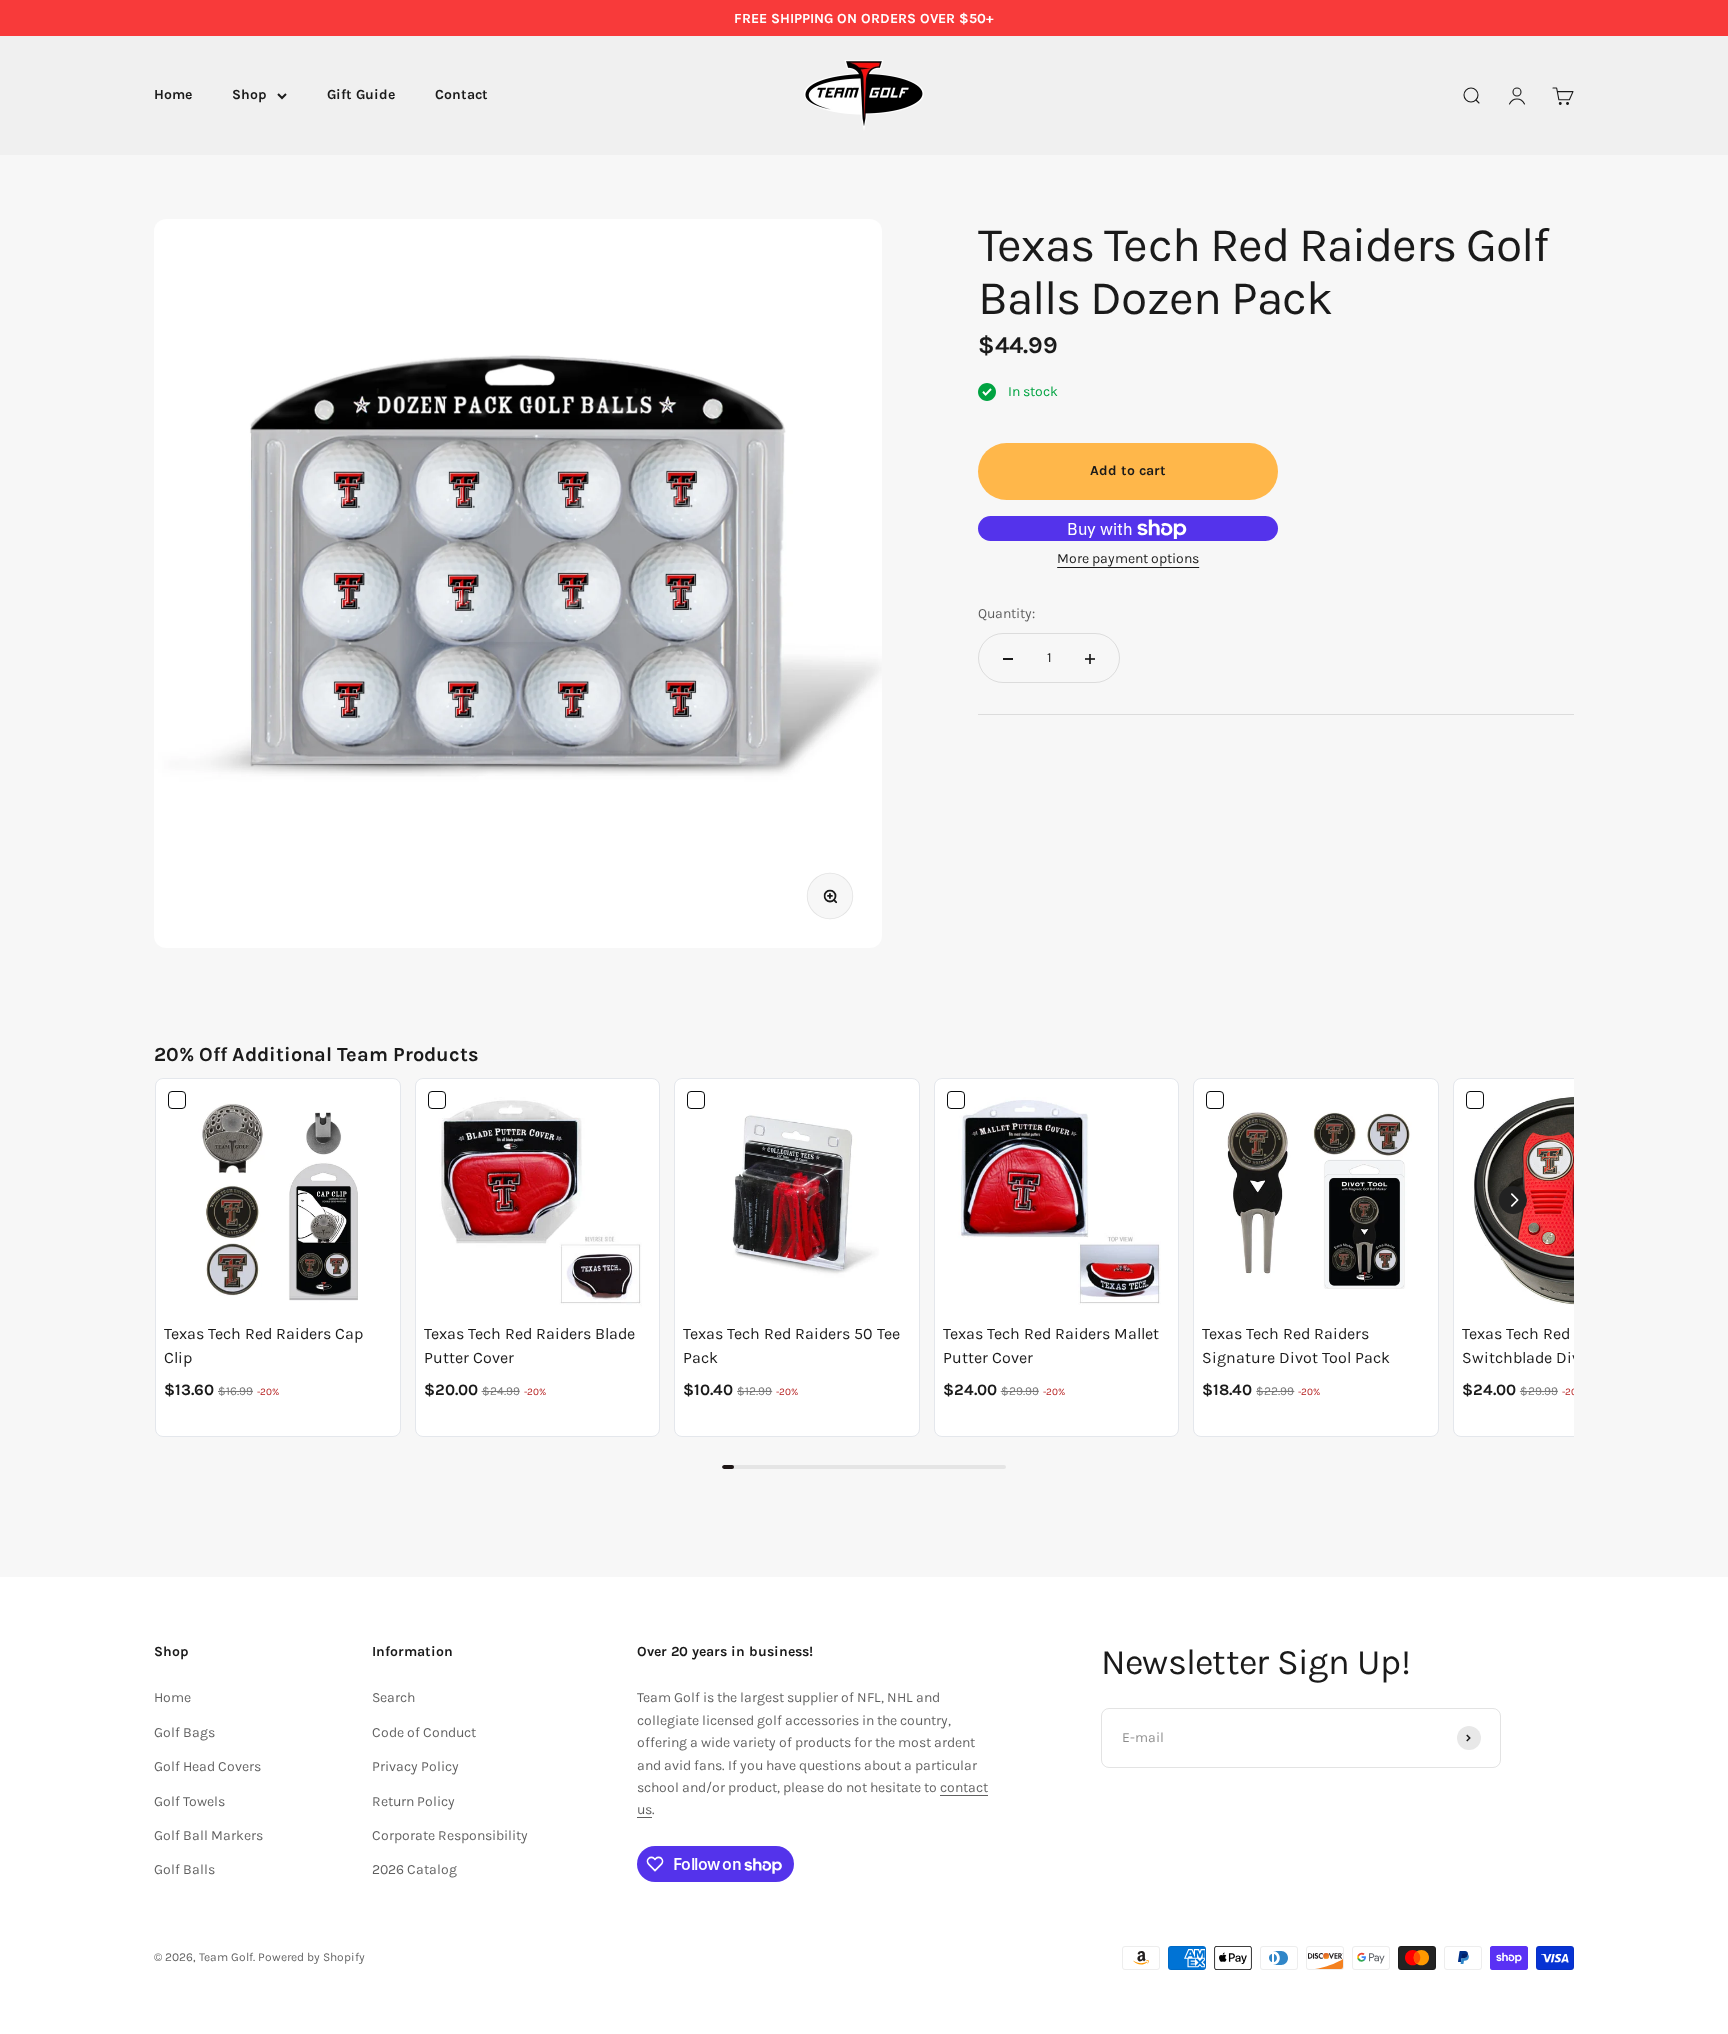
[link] (278, 1201)
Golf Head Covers (207, 1766)
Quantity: (1006, 613)
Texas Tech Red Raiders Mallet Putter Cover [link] (1051, 1345)
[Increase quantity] (1090, 659)
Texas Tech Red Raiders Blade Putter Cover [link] (529, 1345)
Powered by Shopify (311, 1957)
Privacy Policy (415, 1766)
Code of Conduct (424, 1732)
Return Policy (413, 1801)
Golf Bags (184, 1732)
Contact (461, 95)
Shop (249, 95)
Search (393, 1697)
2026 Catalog (414, 1869)
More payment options (1128, 559)
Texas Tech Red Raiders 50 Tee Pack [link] (791, 1345)
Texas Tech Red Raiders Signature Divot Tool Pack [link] (1296, 1345)
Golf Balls (184, 1869)
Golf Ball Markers (208, 1835)
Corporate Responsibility (450, 1835)
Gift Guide (361, 95)
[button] (1513, 1200)
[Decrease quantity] (1008, 659)
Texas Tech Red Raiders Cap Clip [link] (263, 1345)
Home (173, 95)
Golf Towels (189, 1801)
